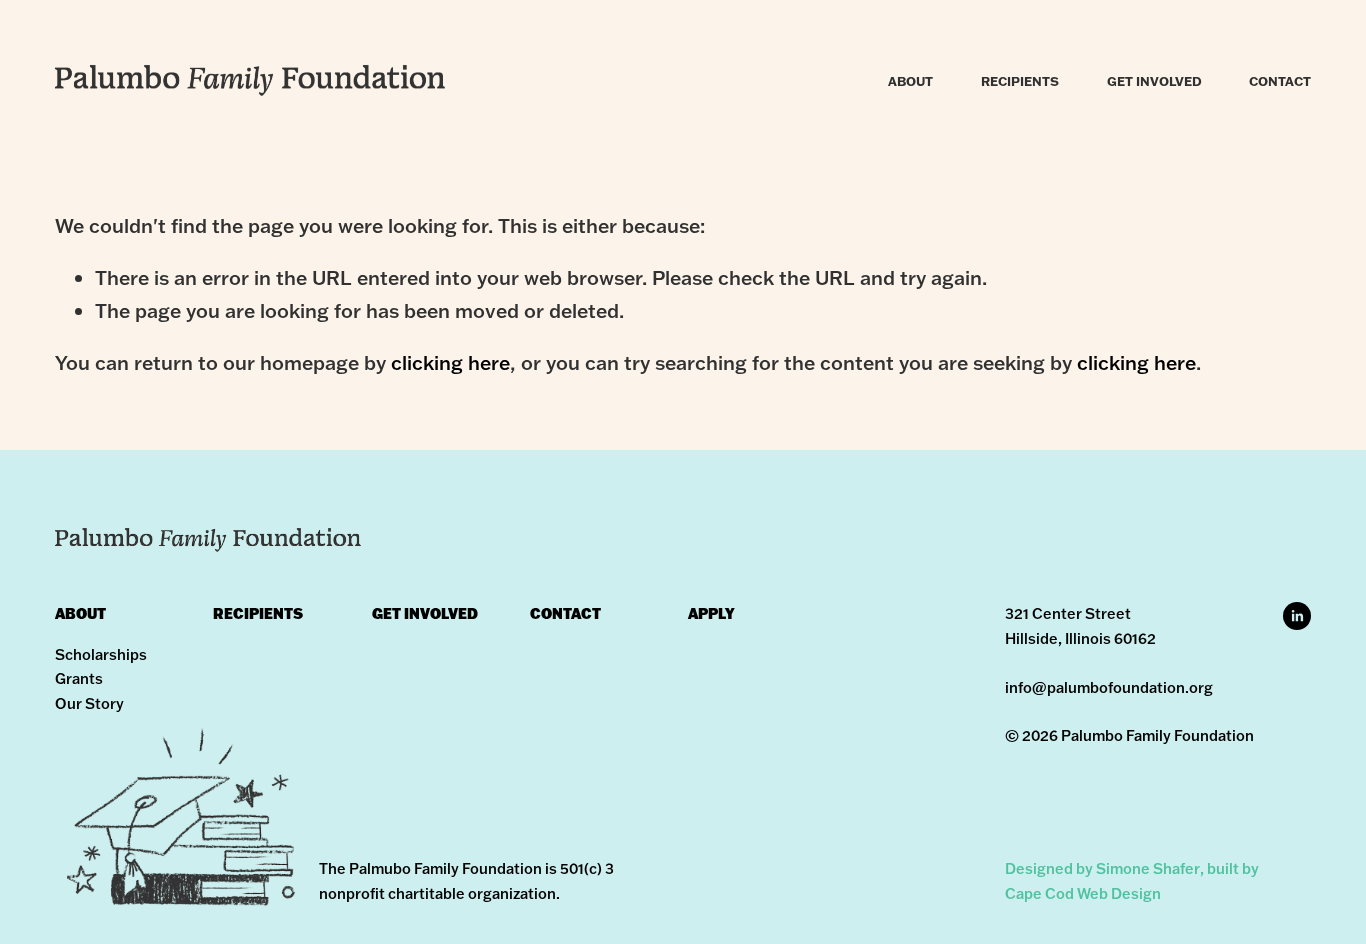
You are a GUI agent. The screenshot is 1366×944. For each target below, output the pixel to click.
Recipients (1020, 81)
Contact (1280, 81)
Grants (79, 678)
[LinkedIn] (1297, 616)
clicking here (450, 362)
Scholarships (101, 654)
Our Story (89, 703)
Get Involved (1154, 81)
